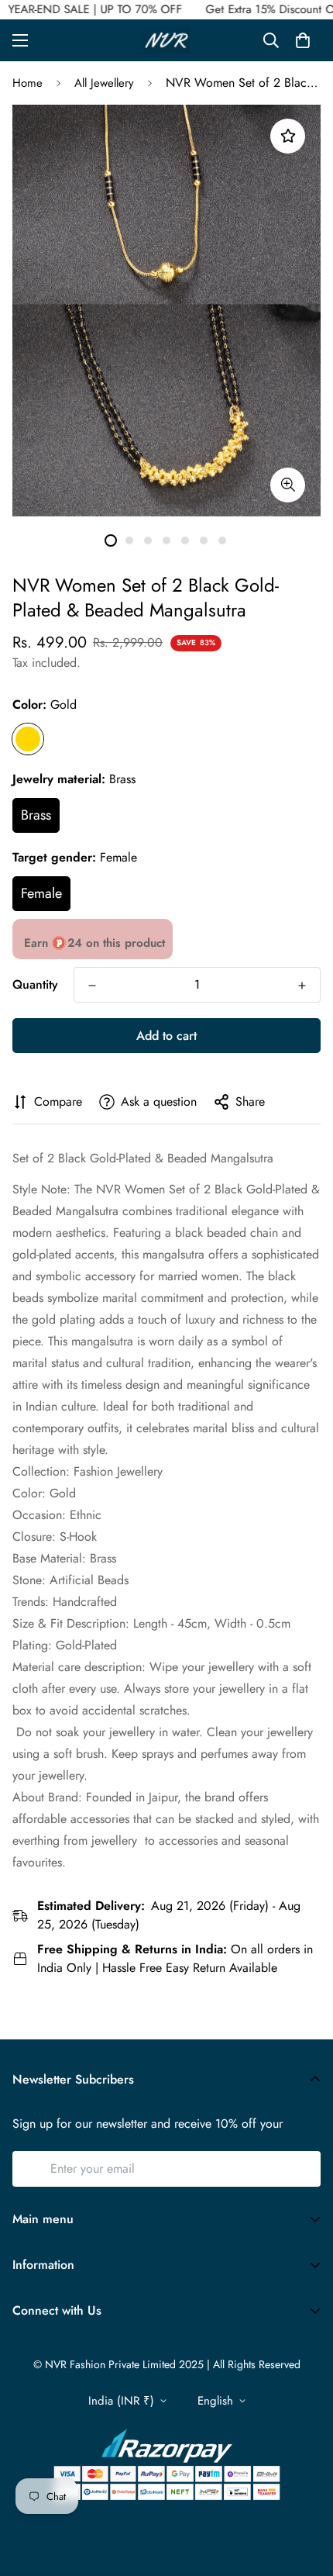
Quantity (35, 984)
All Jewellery (104, 83)
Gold (28, 739)
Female (41, 893)
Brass (36, 815)
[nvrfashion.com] (166, 40)
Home (27, 83)
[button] (303, 40)
